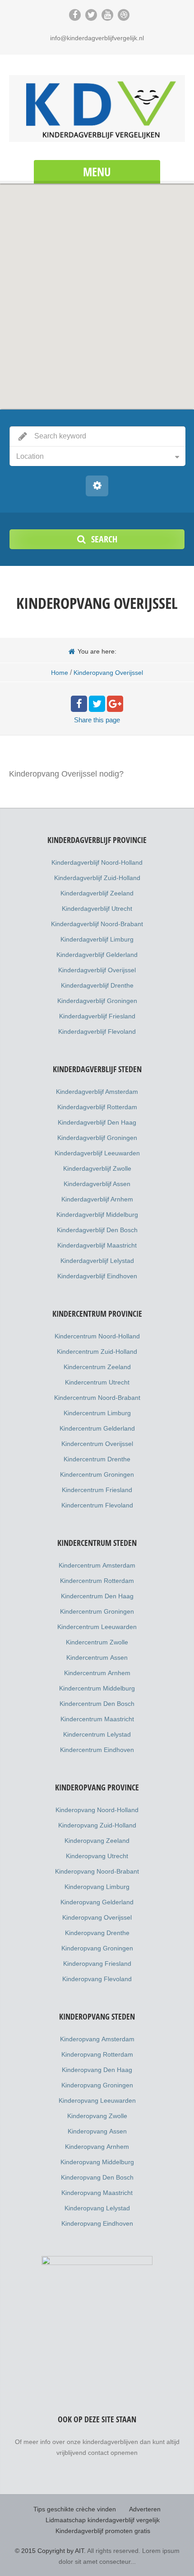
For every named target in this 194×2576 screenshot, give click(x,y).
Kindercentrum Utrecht (97, 1382)
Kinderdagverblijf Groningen (97, 1001)
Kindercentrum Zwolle (97, 1642)
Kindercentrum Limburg (97, 1413)
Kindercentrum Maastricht (97, 1719)
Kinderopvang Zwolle (97, 2116)
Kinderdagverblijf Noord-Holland (97, 862)
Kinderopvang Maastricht (97, 2193)
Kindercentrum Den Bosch (97, 1704)
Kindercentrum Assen (97, 1658)
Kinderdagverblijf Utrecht (97, 909)
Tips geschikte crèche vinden (75, 2509)
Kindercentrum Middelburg (97, 1688)
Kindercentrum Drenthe (97, 1459)
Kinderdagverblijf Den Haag (97, 1122)
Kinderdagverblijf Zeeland (97, 893)
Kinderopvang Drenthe (97, 1933)
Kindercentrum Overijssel (97, 1444)
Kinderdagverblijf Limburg (97, 939)
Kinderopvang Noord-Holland (97, 1810)
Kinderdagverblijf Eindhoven (97, 1276)
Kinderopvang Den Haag (97, 2070)
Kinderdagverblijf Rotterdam (97, 1107)
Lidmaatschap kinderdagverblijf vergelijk (103, 2520)
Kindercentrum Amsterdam (97, 1565)
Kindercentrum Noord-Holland (97, 1336)
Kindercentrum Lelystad (97, 1734)
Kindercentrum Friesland (97, 1490)
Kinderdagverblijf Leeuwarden (97, 1153)
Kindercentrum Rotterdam (97, 1581)
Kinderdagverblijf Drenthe (97, 985)
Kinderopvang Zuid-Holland (97, 1825)
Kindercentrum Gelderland (97, 1428)
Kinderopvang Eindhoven (97, 2223)
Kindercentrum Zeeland (97, 1367)
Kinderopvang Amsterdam (97, 2039)
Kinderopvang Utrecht (97, 1856)
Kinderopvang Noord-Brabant (97, 1871)
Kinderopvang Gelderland (97, 1902)
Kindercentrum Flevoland (97, 1505)
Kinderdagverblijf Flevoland (97, 1031)
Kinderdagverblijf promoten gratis (103, 2531)
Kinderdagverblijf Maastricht (97, 1245)
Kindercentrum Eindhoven (97, 1750)
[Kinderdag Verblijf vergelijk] (97, 108)
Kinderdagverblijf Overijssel (97, 970)
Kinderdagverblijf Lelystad (97, 1261)
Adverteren (145, 2509)
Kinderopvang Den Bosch (97, 2177)
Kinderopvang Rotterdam (97, 2054)
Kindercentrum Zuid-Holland (97, 1352)
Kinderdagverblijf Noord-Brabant (97, 924)
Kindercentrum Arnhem (97, 1673)
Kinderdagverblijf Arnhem (97, 1199)
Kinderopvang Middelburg (97, 2162)
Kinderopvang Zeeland (97, 1841)
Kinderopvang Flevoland (97, 1979)
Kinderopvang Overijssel (97, 1917)
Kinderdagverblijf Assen (97, 1184)
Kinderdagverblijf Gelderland (97, 955)
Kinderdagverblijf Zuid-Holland (97, 878)
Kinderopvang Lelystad (97, 2208)
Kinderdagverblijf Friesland (97, 1016)
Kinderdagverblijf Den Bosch (97, 1230)
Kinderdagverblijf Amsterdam (97, 1092)
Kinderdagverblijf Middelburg (97, 1215)
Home (60, 673)
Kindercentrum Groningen (97, 1474)
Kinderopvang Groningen (97, 1948)
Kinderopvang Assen (97, 2131)
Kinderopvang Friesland (97, 1964)
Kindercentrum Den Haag (97, 1596)
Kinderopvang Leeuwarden (97, 2100)
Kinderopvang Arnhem (97, 2147)
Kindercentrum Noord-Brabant (97, 1398)
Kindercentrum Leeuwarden (97, 1627)
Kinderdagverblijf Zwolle (97, 1168)
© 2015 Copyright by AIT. (50, 2551)
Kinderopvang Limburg (97, 1887)
